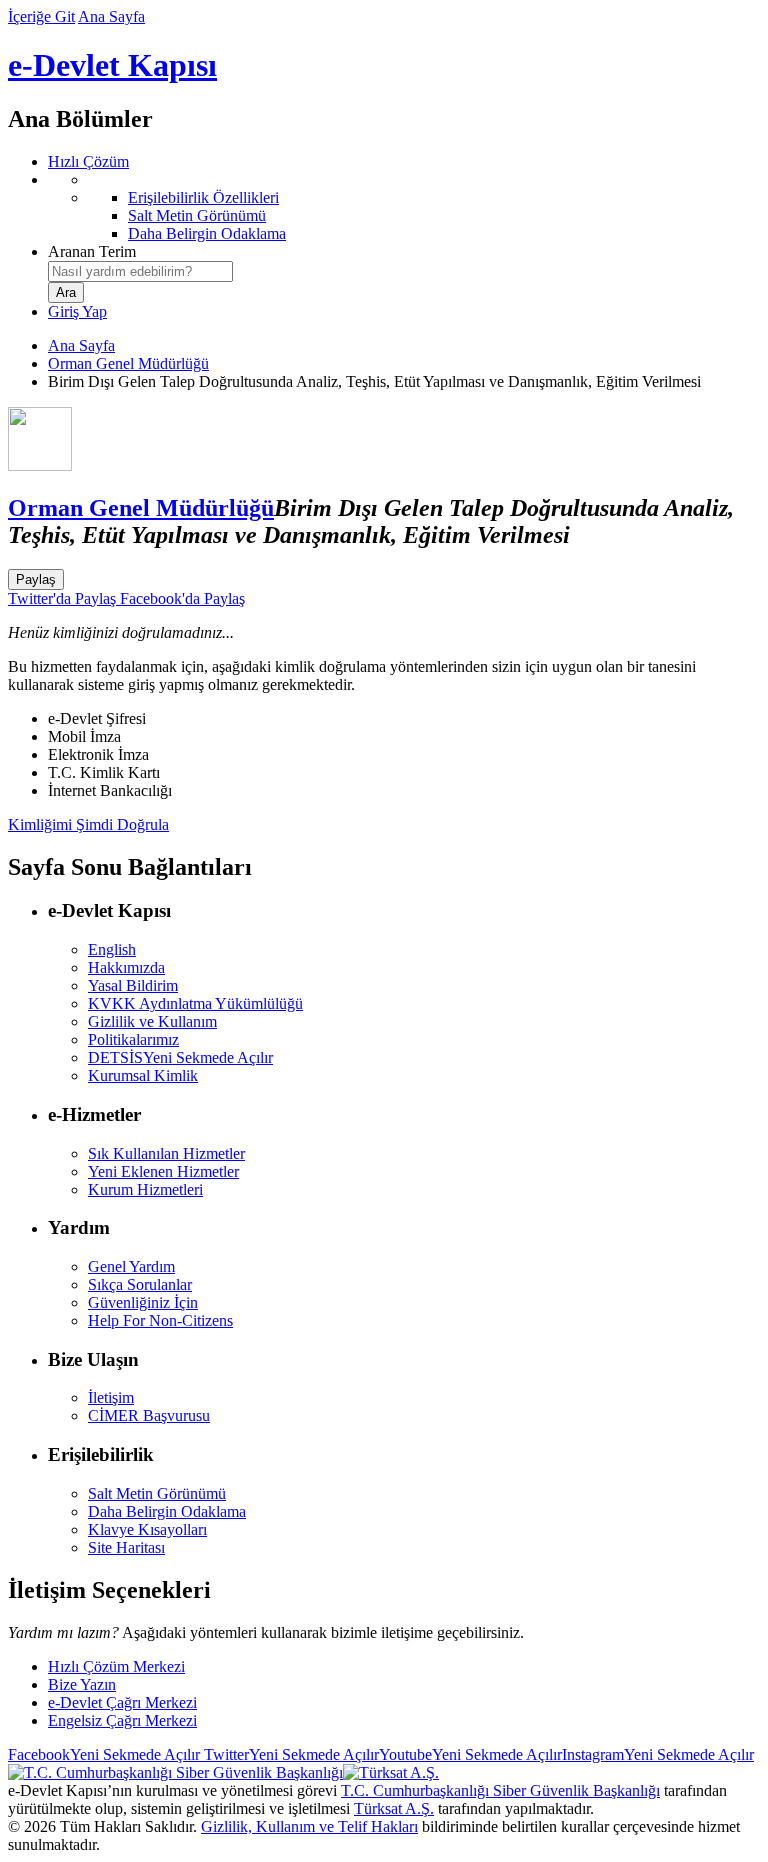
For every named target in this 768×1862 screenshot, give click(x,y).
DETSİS (180, 1057)
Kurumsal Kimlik (143, 1075)
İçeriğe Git (41, 16)
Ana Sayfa (111, 16)
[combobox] (140, 271)
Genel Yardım (131, 1266)
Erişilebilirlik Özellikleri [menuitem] (203, 197)
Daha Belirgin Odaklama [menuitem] (207, 233)
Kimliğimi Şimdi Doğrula (88, 824)
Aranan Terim (92, 251)
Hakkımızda (126, 967)
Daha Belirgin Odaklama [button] (167, 1511)
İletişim (111, 1397)
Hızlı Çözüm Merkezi (116, 1666)
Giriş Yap (77, 311)
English (112, 949)
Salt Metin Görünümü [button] (157, 1493)
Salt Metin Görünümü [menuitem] (197, 215)
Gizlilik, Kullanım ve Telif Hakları (309, 1826)
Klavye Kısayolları (147, 1529)
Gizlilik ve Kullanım (152, 1021)
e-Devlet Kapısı (112, 65)
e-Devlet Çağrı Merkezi (122, 1702)
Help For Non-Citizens (160, 1320)
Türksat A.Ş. (394, 1808)
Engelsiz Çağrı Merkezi (122, 1720)
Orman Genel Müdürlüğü (128, 363)
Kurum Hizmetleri (145, 1189)
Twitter (289, 1754)
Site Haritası (126, 1547)
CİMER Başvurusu (149, 1415)
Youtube (470, 1754)
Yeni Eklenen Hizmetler (163, 1171)
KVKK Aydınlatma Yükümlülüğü (195, 1003)
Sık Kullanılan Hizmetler (166, 1153)
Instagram (658, 1754)
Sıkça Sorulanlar (140, 1284)
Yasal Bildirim (133, 985)
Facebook (104, 1754)
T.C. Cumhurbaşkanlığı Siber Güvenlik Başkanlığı (500, 1790)
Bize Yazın (82, 1684)
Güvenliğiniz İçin (143, 1302)
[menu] (404, 207)
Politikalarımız (133, 1039)
